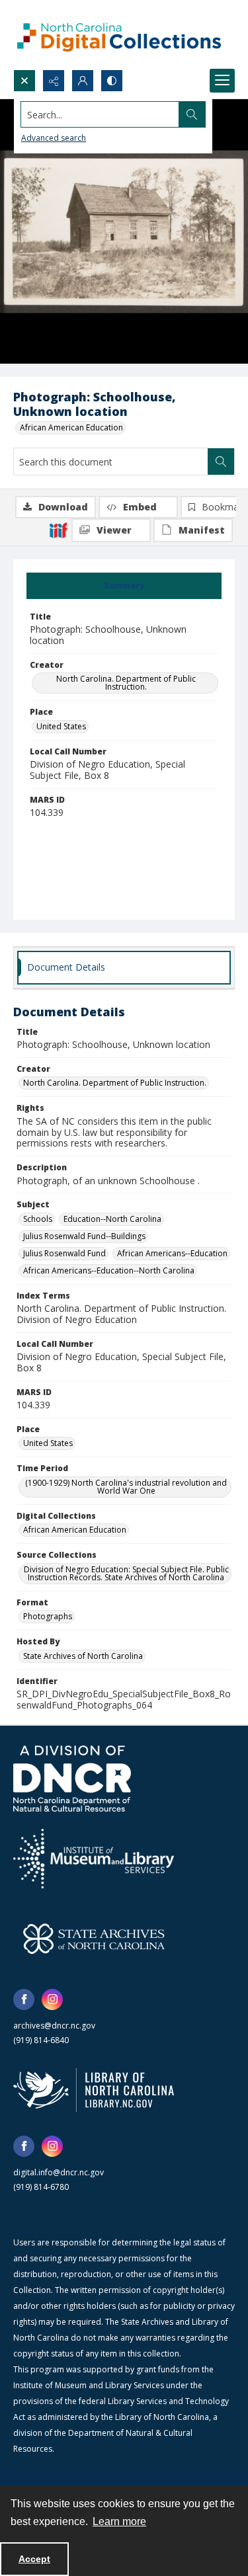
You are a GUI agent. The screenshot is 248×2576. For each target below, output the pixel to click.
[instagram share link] (52, 1999)
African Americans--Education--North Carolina (109, 1270)
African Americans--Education (172, 1253)
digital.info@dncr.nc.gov (59, 2172)
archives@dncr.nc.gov (54, 2026)
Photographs (48, 1616)
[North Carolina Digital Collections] (119, 35)
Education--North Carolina (112, 1219)
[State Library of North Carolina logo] (94, 2090)
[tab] (124, 586)
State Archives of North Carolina (83, 1656)
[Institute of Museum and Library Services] (94, 1859)
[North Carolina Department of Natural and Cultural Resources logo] (72, 1779)
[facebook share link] (24, 1999)
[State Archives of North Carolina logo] (94, 1939)
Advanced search (54, 138)
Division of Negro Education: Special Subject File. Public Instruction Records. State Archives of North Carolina (126, 1573)
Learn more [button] (119, 2521)
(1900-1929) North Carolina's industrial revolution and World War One (126, 1487)
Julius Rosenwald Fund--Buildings (84, 1236)
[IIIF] (58, 530)
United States (61, 726)
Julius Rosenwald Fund (64, 1253)
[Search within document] (221, 462)
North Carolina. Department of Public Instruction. (126, 683)
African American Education (71, 427)
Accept (34, 2559)
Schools (38, 1219)
